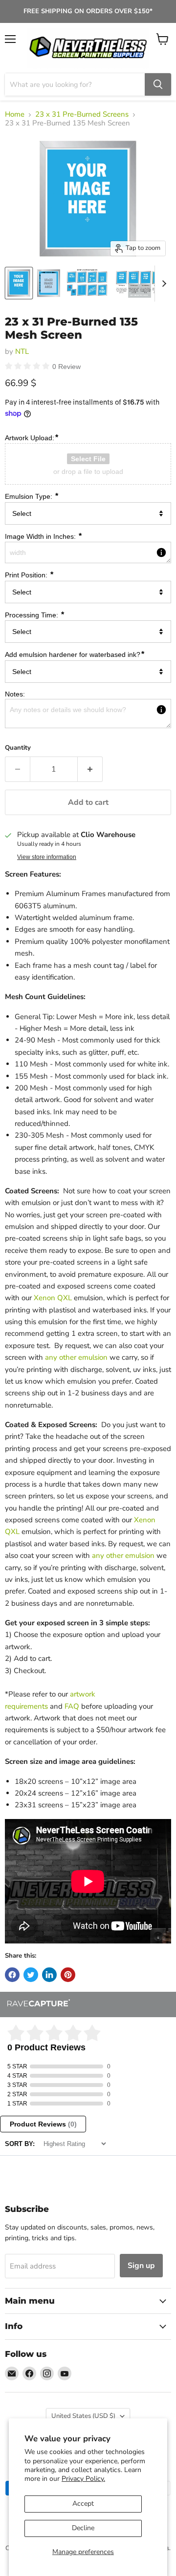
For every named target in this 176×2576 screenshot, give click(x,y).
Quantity (18, 748)
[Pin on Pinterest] (68, 1975)
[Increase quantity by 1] (90, 769)
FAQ (72, 1706)
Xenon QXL (53, 1298)
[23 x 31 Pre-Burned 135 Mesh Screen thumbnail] (19, 283)
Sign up (141, 2266)
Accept (83, 2504)
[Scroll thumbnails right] (162, 284)
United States (83, 2416)
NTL (22, 351)
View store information (47, 857)
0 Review (66, 367)
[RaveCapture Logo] (39, 2004)
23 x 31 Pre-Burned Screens (82, 114)
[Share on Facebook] (12, 1975)
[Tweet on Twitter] (31, 1975)
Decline (83, 2528)
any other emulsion (76, 1357)
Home (15, 114)
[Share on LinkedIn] (49, 1975)
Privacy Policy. (83, 2479)
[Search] (158, 84)
